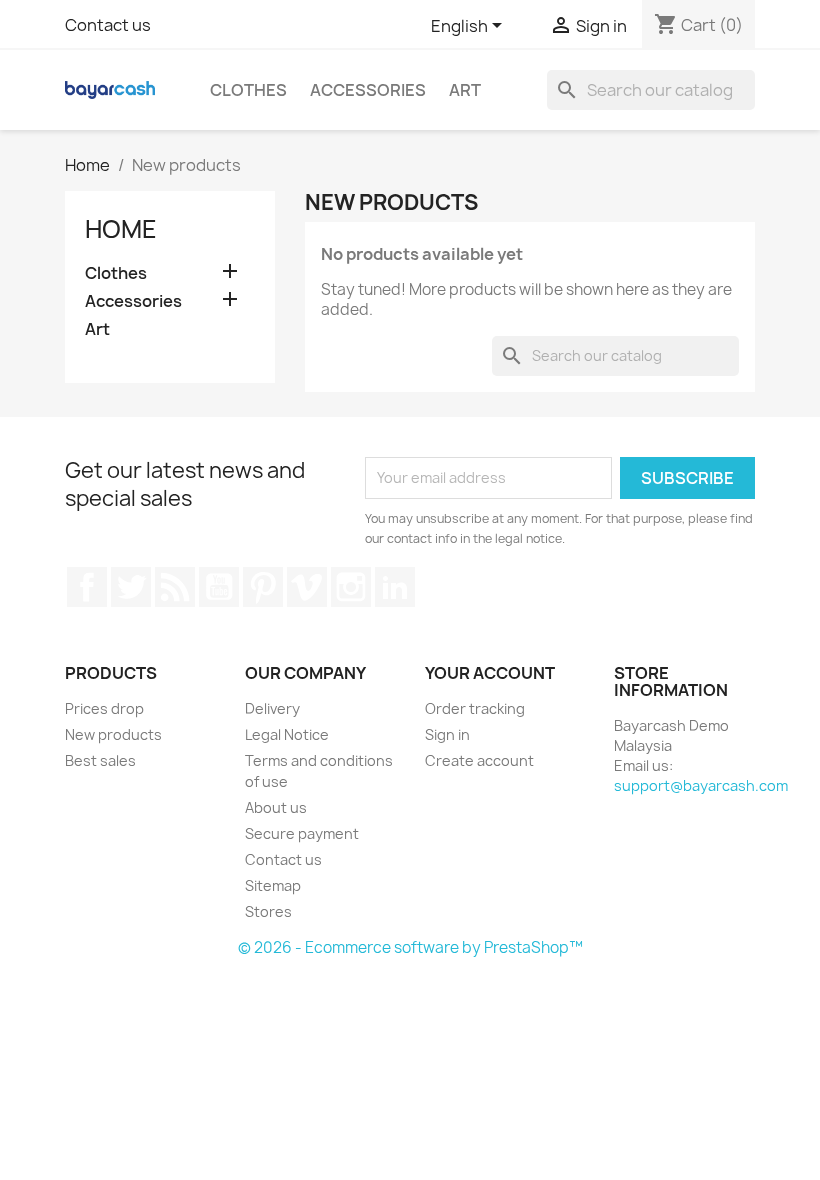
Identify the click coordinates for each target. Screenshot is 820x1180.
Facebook (87, 587)
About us (276, 807)
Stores (268, 911)
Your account (490, 673)
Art (465, 90)
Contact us (108, 25)
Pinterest (263, 587)
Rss (175, 587)
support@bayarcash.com (701, 785)
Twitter (131, 587)
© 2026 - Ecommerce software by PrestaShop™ (410, 947)
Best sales (100, 760)
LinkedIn (395, 587)
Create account (479, 760)
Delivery (272, 708)
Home (121, 229)
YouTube (219, 587)
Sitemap (273, 885)
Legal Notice (287, 734)
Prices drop (104, 708)
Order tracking (475, 708)
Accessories (368, 90)
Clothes (248, 90)
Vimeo (307, 587)
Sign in (447, 734)
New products (113, 734)
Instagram (351, 587)
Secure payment (302, 833)
